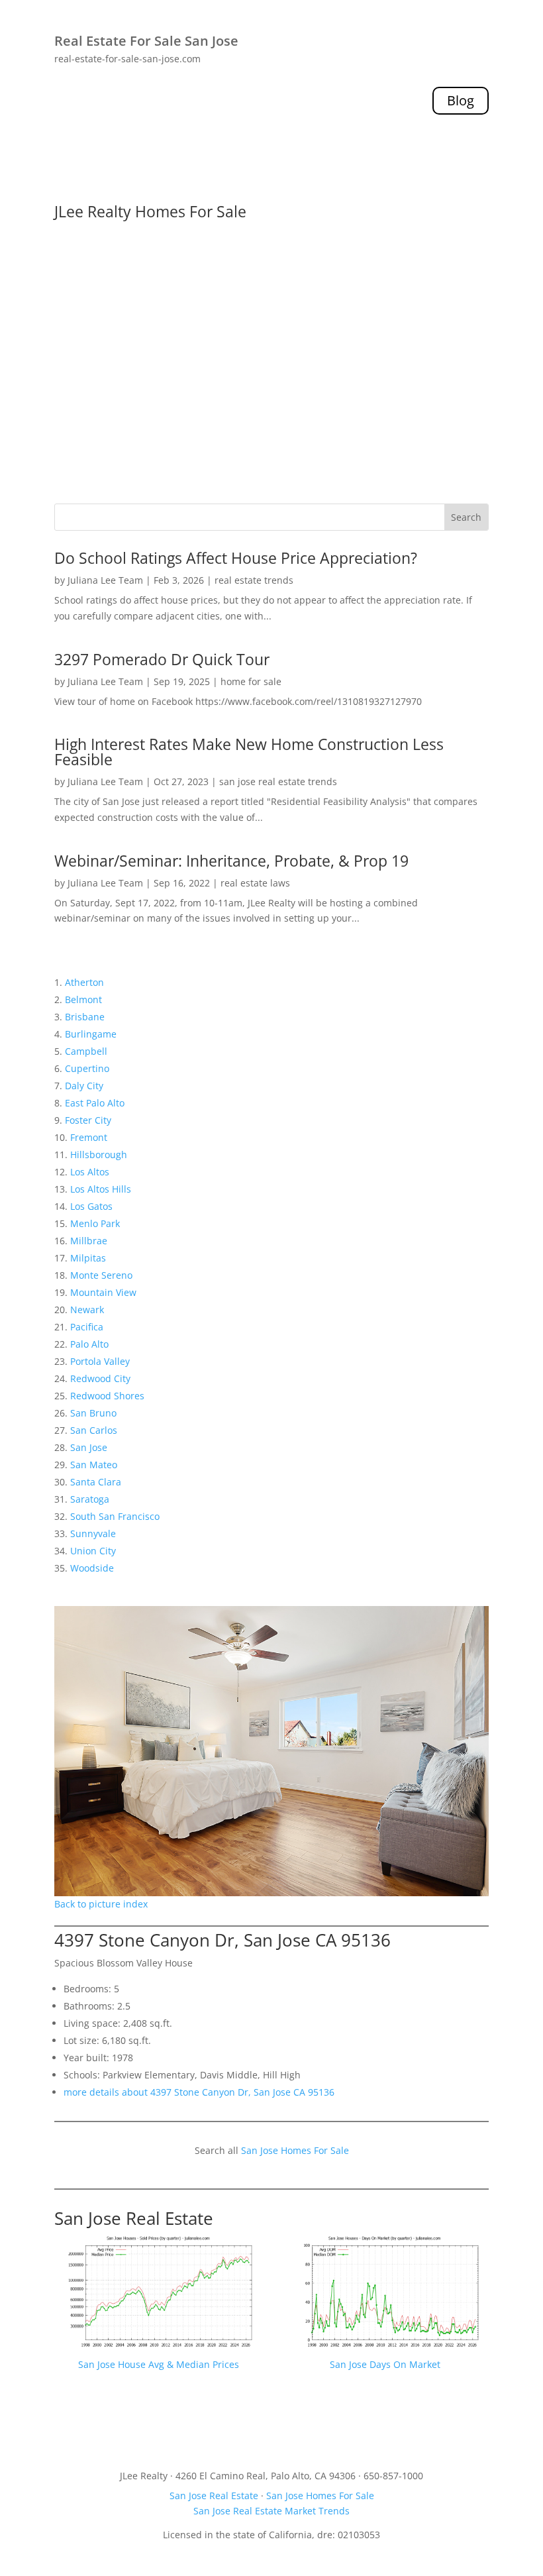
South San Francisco (115, 1516)
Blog (461, 100)
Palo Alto (89, 1344)
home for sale (251, 681)
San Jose (89, 1447)
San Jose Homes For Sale (295, 2150)
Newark (87, 1310)
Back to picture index (101, 1904)
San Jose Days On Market (385, 2364)
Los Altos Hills (101, 1189)
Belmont (83, 999)
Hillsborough (99, 1154)
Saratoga (90, 1499)
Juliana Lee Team (105, 580)
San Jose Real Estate (134, 2218)
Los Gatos (91, 1206)
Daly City (84, 1086)
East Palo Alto (95, 1103)
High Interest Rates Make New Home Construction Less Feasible (249, 752)
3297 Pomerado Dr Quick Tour (162, 659)
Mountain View (103, 1292)
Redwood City (100, 1378)
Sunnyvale (93, 1533)
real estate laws (255, 883)
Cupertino (87, 1068)
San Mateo (94, 1465)
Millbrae (89, 1241)
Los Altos (90, 1172)
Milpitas (88, 1258)
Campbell (86, 1051)
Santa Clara (96, 1482)
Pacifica (87, 1327)
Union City (93, 1551)
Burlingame (91, 1034)
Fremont (89, 1137)
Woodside (92, 1568)
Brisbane (85, 1017)
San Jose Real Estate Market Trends (271, 2511)
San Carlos (94, 1430)
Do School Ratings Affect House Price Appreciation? (236, 558)
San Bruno (93, 1413)
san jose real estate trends (278, 781)
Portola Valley (100, 1361)
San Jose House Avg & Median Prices (159, 2364)
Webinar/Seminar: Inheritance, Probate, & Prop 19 (231, 861)
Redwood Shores (107, 1396)
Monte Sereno (101, 1275)
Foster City (88, 1120)
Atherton (84, 982)
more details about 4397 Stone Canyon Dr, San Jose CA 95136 (199, 2092)
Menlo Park (95, 1223)
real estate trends (254, 580)
